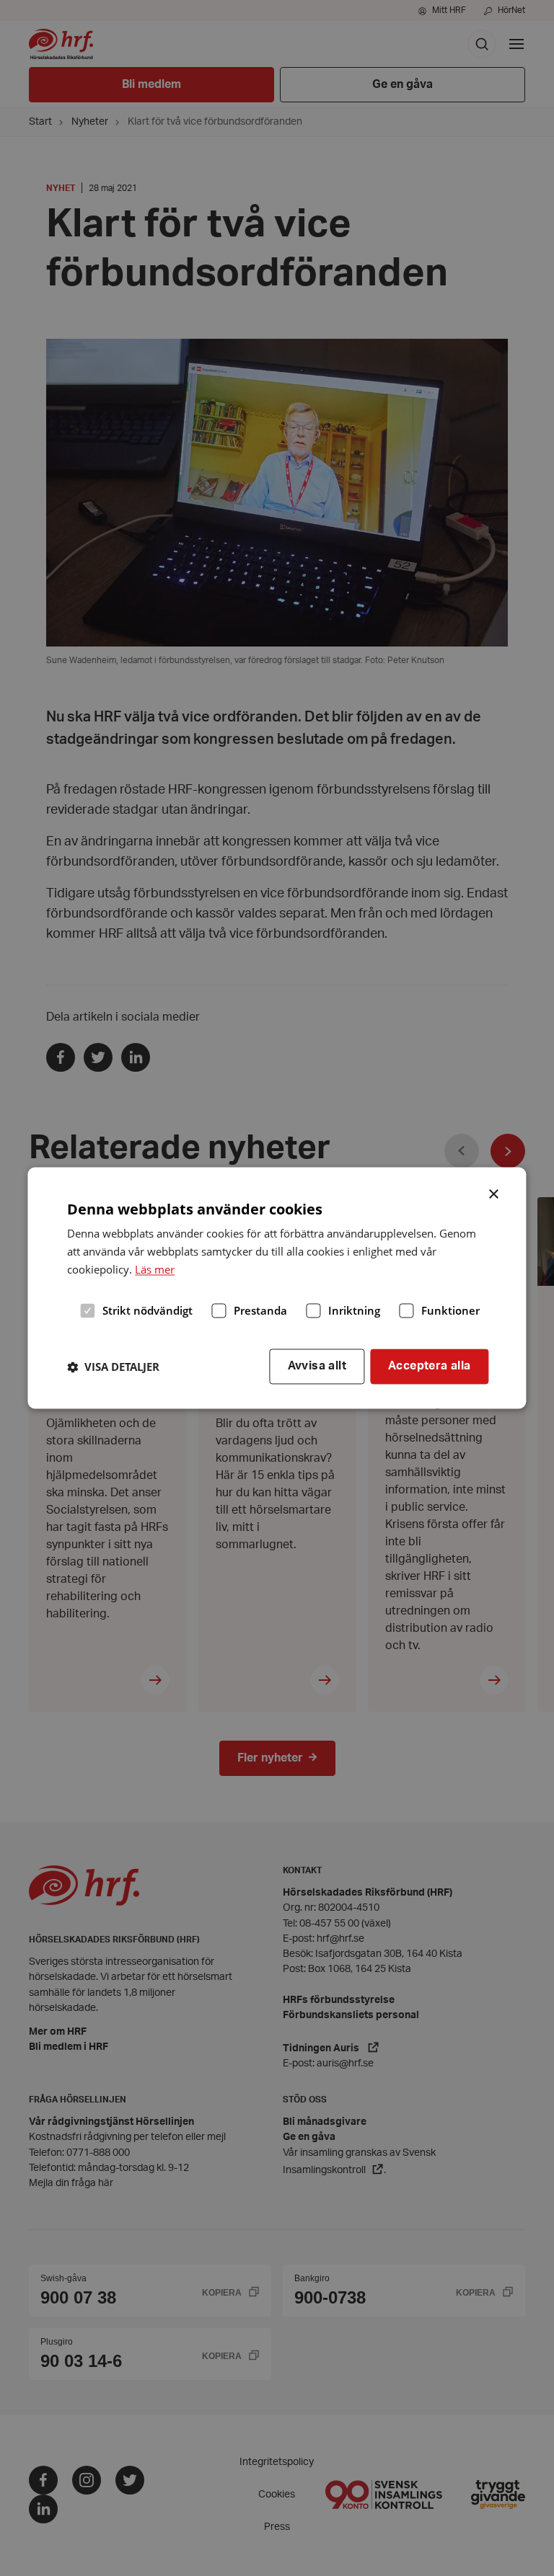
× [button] (494, 1193)
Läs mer (155, 1269)
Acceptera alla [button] (430, 1367)
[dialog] (277, 1288)
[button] (113, 1367)
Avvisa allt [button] (317, 1367)
